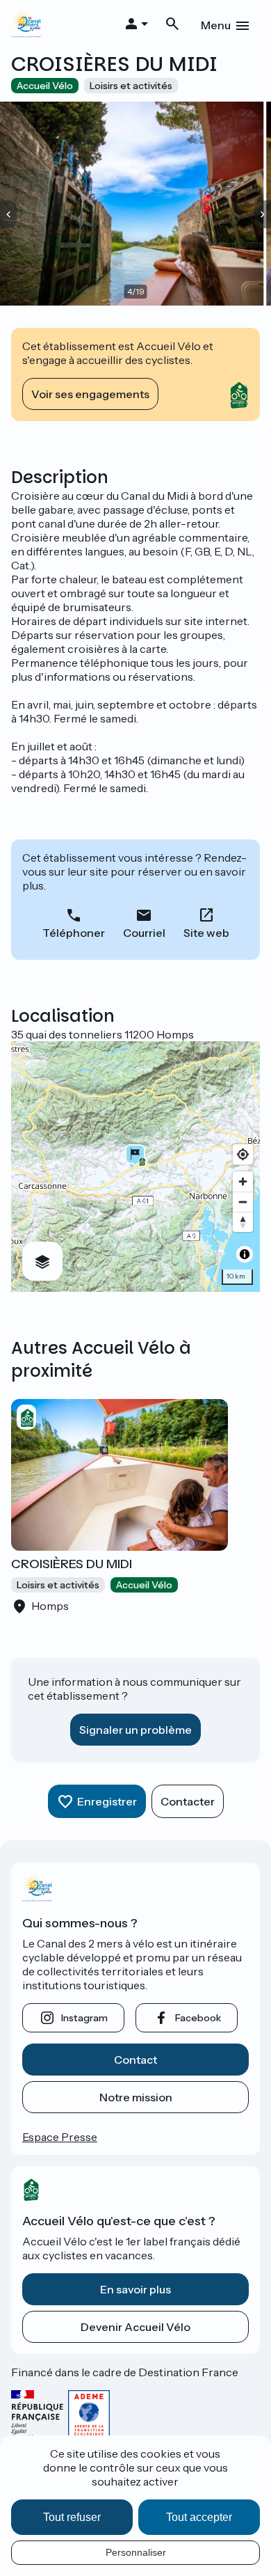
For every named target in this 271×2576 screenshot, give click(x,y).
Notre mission (136, 2097)
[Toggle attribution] (245, 1254)
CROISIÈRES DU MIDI (72, 1564)
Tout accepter (199, 2517)
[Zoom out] (243, 1202)
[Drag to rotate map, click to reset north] (243, 1222)
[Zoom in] (243, 1182)
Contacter (188, 1801)
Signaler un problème (135, 1730)
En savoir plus (135, 2289)
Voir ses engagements (90, 394)
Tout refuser (72, 2517)
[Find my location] (243, 1154)
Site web (206, 933)
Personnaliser (136, 2552)
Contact (135, 2060)
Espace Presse (60, 2137)
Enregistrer (107, 1801)
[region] (135, 1167)
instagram (84, 2018)
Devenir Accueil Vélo (135, 2327)
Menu (216, 25)
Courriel (144, 933)
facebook (198, 2018)
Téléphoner (74, 933)
